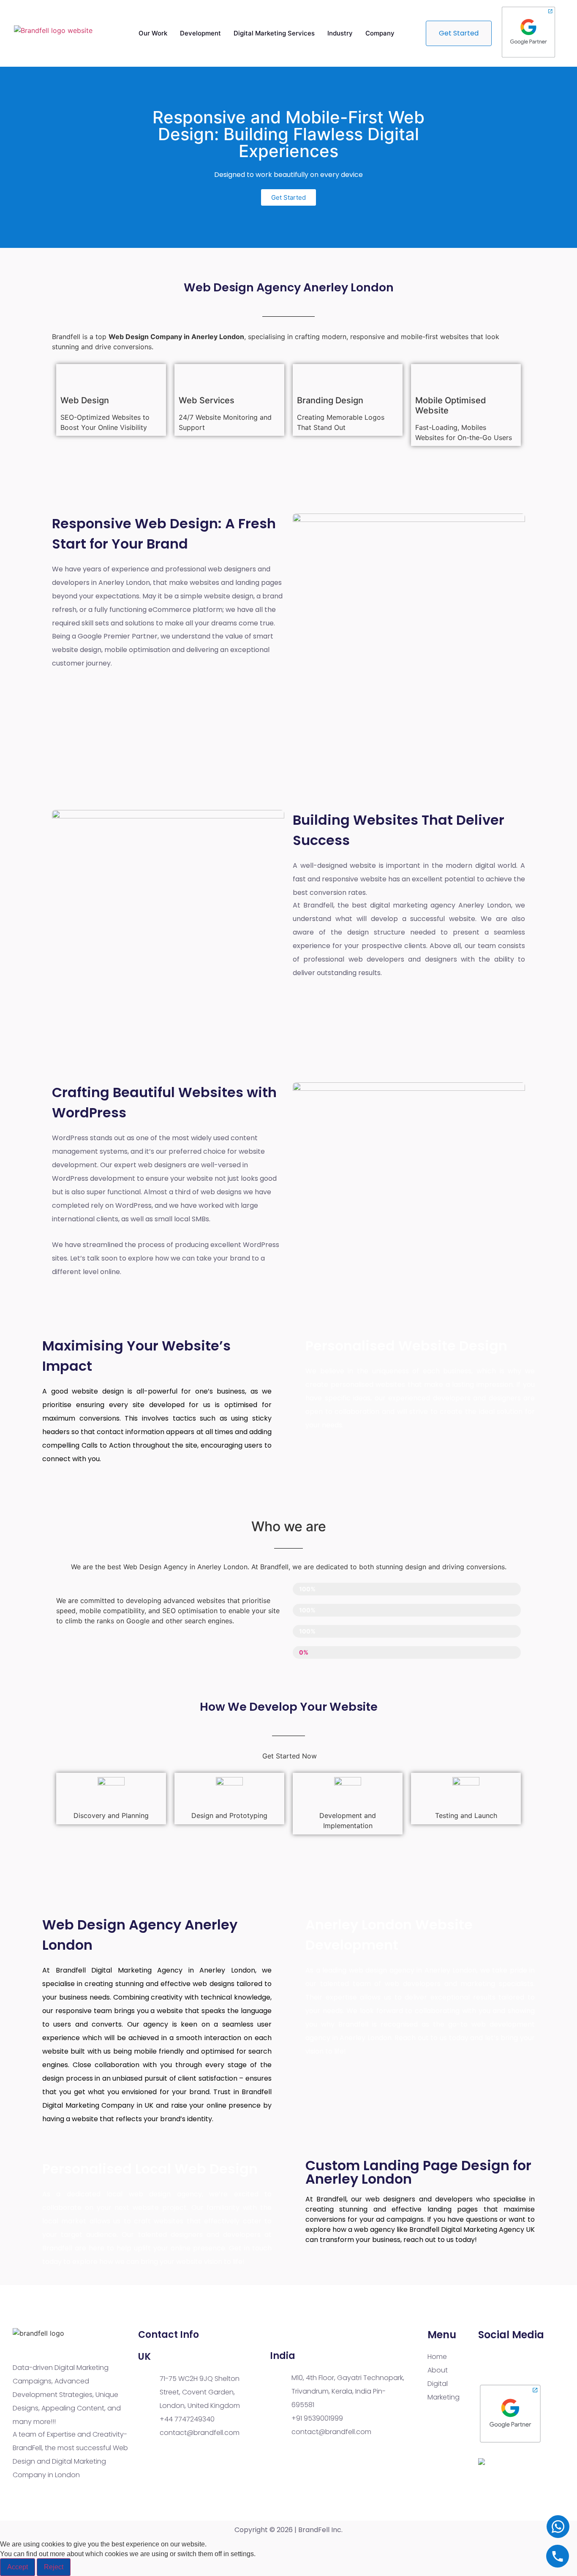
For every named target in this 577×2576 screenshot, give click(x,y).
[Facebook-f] (515, 2362)
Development (200, 33)
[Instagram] (539, 2362)
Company (380, 33)
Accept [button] (18, 2567)
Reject (54, 2567)
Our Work (153, 33)
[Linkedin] (490, 2362)
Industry (340, 33)
